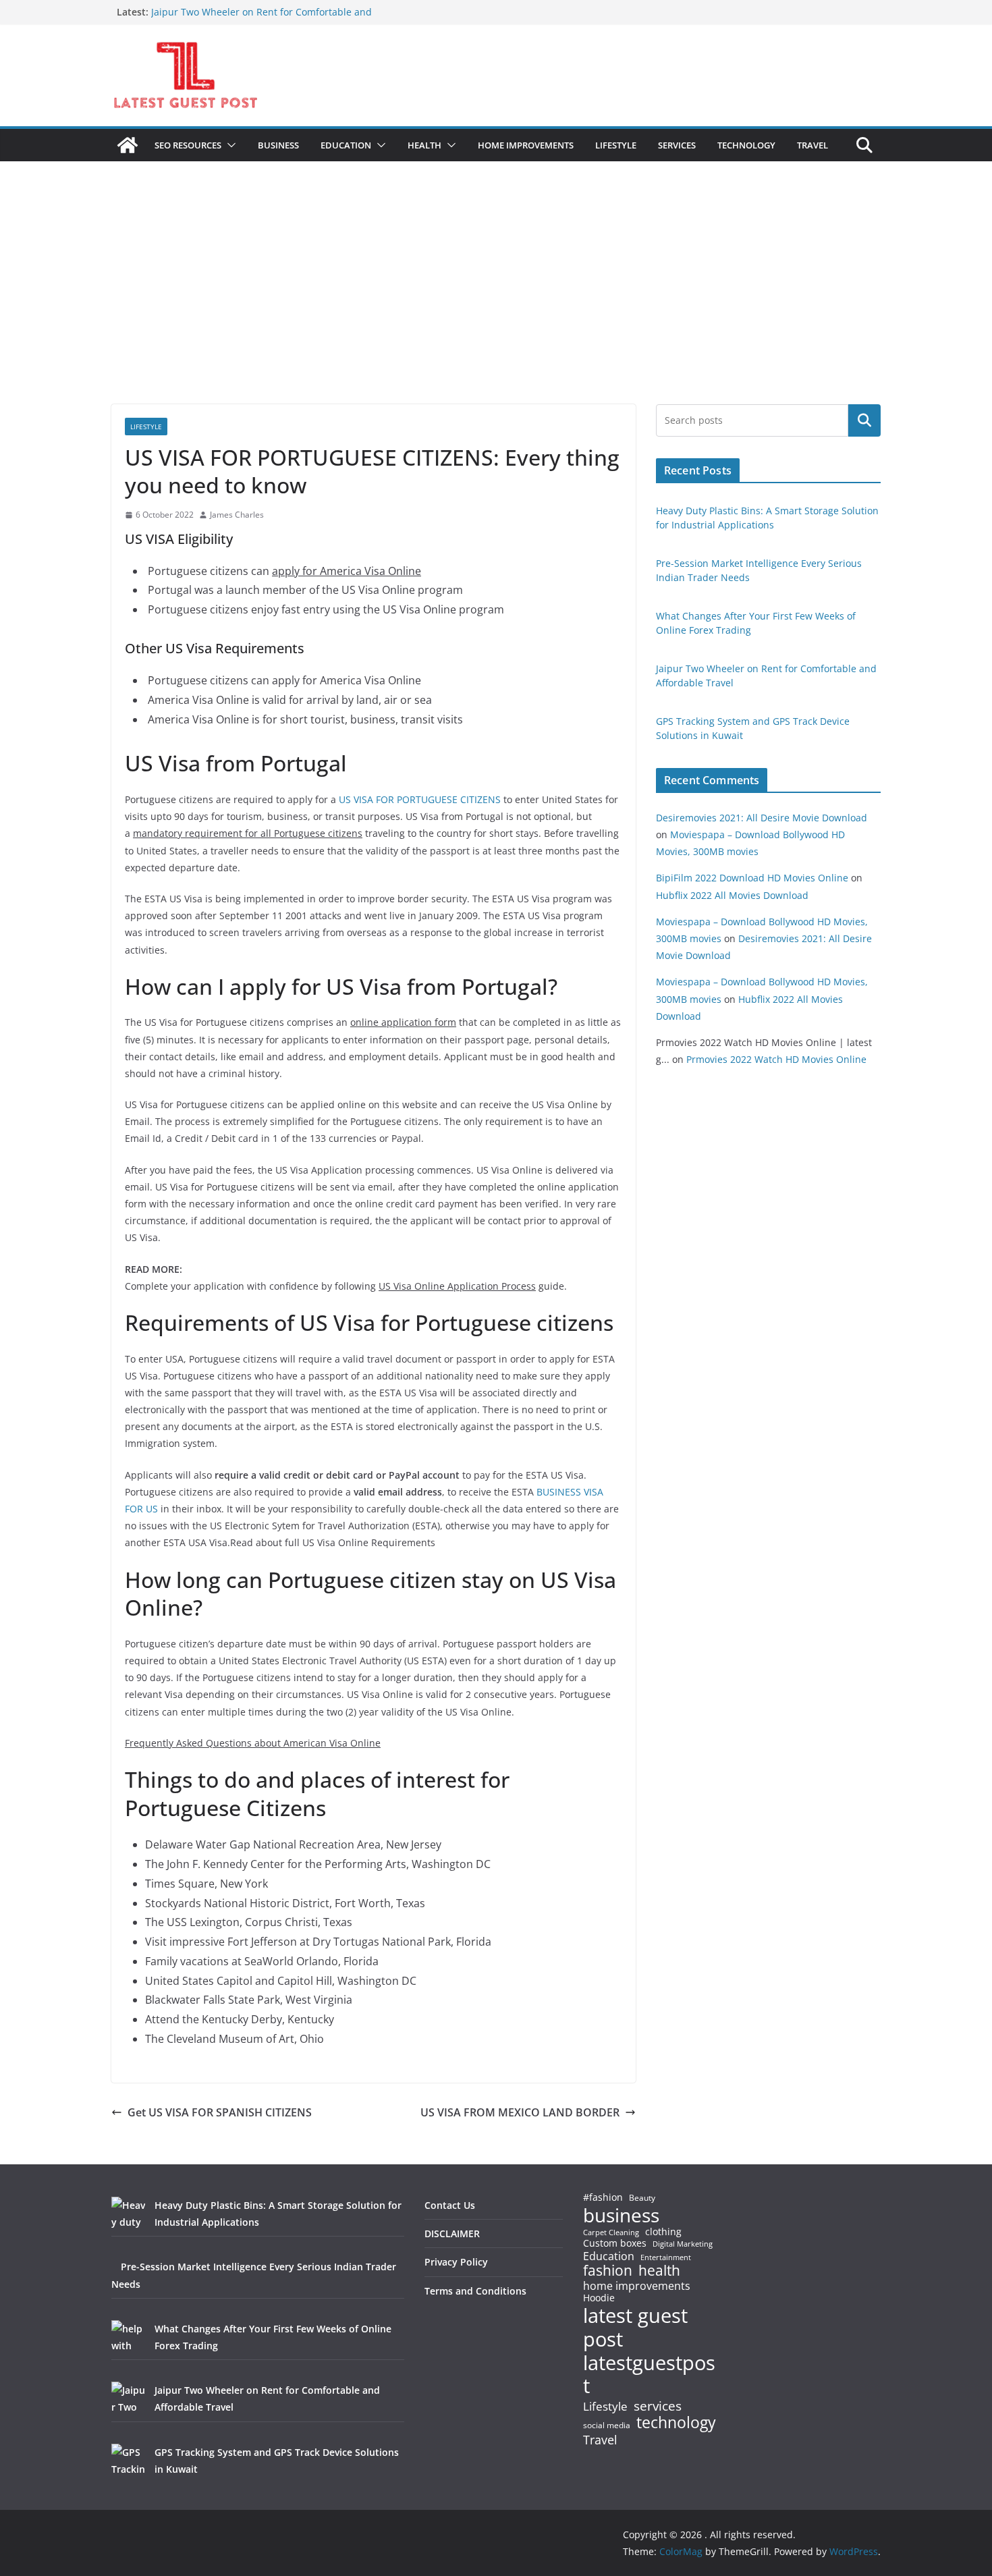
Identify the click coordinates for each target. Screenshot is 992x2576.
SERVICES (677, 145)
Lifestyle (605, 2407)
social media (607, 2426)
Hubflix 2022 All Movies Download (732, 895)
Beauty (642, 2198)
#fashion (603, 2197)
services (658, 2406)
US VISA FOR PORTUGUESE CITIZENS (420, 799)
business (621, 2215)
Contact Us (450, 2205)
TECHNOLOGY (746, 145)
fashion (608, 2271)
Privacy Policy (456, 2262)
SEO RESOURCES (188, 145)
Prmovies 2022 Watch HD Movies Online (776, 1059)
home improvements (637, 2286)
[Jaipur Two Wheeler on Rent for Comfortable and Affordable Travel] (128, 2399)
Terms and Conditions (475, 2291)
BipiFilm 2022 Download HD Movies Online (752, 878)
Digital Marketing (683, 2244)
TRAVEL (812, 145)
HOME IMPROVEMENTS (526, 145)
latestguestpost (649, 2375)
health (659, 2271)
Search (864, 420)
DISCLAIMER (452, 2234)
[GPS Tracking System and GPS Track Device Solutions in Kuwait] (128, 2461)
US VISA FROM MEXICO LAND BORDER (520, 2112)
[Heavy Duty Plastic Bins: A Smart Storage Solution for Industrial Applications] (128, 2214)
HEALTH (424, 145)
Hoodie (599, 2298)
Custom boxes (615, 2243)
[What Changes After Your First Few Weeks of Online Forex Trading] (128, 2337)
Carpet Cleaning (611, 2232)
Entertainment (666, 2257)
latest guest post (635, 2328)
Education (609, 2256)
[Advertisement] (496, 303)
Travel (600, 2440)
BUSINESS (278, 145)
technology (676, 2422)
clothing (663, 2232)
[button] (229, 145)
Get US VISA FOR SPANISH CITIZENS (220, 2112)
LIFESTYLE (616, 145)
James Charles (237, 515)
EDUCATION (346, 145)
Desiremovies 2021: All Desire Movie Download (762, 818)
